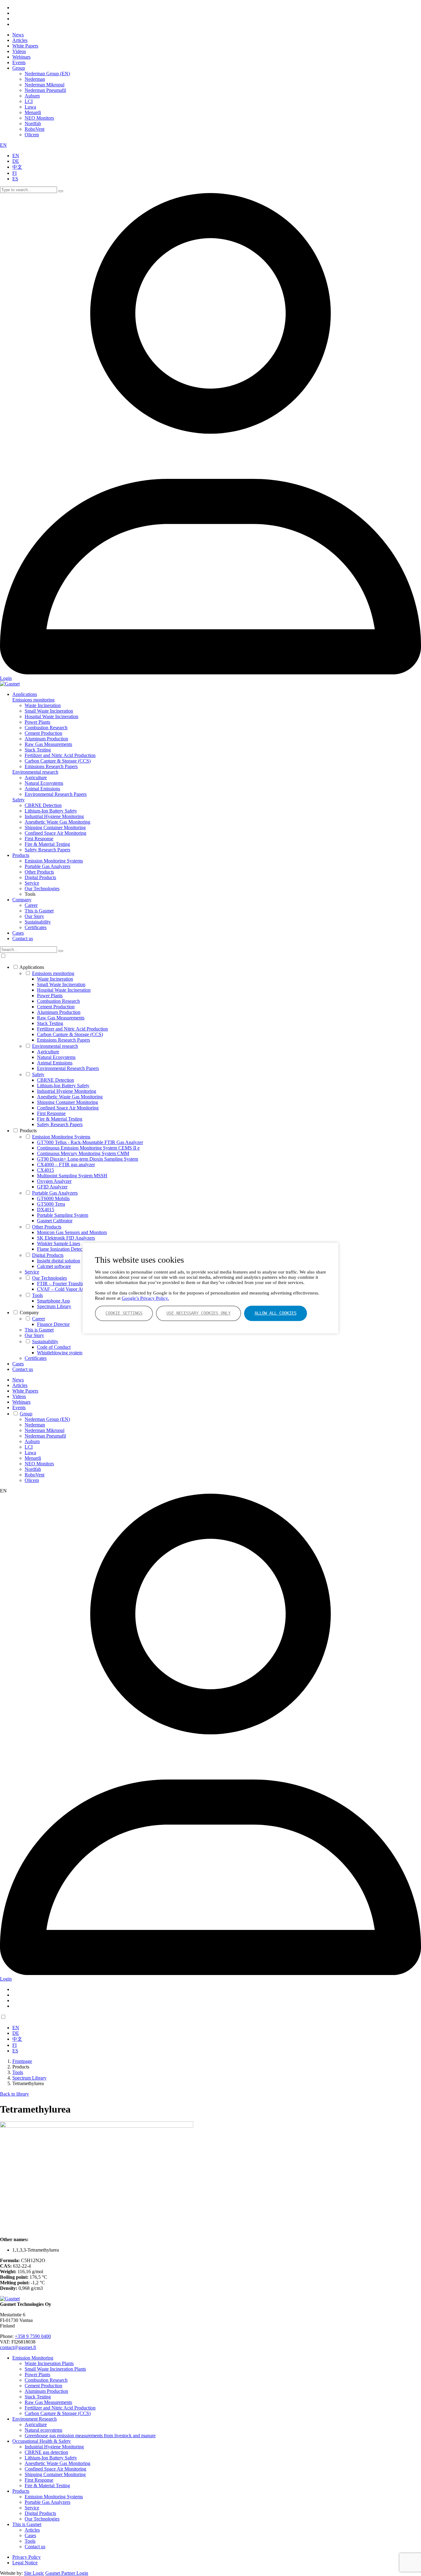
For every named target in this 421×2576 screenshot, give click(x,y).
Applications (25, 694)
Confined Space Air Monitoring (55, 833)
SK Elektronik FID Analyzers (66, 1238)
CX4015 (45, 1170)
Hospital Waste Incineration (51, 716)
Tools (37, 1295)
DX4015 (46, 1210)
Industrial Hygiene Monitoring (54, 816)
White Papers (25, 46)
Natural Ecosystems (44, 783)
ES (15, 179)
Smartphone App (53, 1301)
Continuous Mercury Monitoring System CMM (83, 1153)
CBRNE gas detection (46, 2452)
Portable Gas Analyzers (47, 866)
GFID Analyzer (52, 1187)
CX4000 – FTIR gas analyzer (66, 1165)
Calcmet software (54, 1266)
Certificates (36, 927)
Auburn (32, 96)
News (18, 35)
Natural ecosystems (43, 2430)
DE (16, 161)
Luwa (30, 107)
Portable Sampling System (63, 1215)
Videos (19, 51)
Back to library (14, 2094)
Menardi (33, 112)
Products (21, 855)
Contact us (23, 938)
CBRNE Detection (43, 805)
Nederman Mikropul (45, 85)
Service (32, 883)
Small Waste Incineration (49, 711)
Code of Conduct (54, 1347)
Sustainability (38, 922)
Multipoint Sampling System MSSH (72, 1176)
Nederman (35, 79)
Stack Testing (38, 750)
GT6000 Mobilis (53, 1198)
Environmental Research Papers (56, 794)
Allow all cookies (276, 1313)
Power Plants (37, 722)
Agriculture (36, 778)
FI (14, 173)
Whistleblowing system (60, 1353)
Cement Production (43, 733)
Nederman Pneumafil (45, 90)
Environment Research (35, 2419)
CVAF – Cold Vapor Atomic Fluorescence (78, 1289)
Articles (20, 40)
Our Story (34, 916)
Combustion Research (46, 728)
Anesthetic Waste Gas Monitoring (57, 822)
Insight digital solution (59, 1261)
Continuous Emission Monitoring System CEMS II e (88, 1148)
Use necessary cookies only (198, 1313)
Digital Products (40, 877)
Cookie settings (124, 1313)
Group (19, 68)
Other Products (39, 872)
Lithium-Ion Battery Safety (51, 811)
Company (22, 900)
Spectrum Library (54, 1306)
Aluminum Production (46, 739)
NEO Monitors (39, 118)
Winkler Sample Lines (59, 1243)
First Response (39, 839)
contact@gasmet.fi (18, 2347)
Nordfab (33, 123)
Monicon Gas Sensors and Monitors (72, 1232)
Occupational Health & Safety (42, 2441)
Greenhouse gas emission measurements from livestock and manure (90, 2436)
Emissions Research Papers (51, 766)
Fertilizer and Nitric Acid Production (60, 755)
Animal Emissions (42, 789)
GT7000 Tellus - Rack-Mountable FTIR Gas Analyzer (90, 1142)
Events (19, 62)
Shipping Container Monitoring (55, 827)
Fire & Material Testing (47, 844)
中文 (17, 167)
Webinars (21, 57)
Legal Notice (25, 2563)
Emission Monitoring (33, 2358)
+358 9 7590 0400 (33, 2336)
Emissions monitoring (33, 700)
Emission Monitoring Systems (54, 861)
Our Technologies (42, 889)
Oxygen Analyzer (54, 1181)
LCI (29, 101)
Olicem (32, 135)
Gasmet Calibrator (55, 1221)
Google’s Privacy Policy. (145, 1298)
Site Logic (34, 2573)
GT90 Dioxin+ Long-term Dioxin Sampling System (88, 1159)
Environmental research (35, 772)
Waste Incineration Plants (49, 2363)
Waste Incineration (43, 705)
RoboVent (35, 129)
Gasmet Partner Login (67, 2573)
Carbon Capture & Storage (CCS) (58, 761)
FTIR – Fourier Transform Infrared (71, 1284)
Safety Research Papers (47, 850)
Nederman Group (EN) (47, 74)
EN (3, 145)
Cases (18, 933)
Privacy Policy (27, 2557)
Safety (18, 800)
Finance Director (53, 1324)
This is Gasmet (39, 911)
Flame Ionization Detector (62, 1249)
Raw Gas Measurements (48, 744)
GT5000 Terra (51, 1204)
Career (31, 905)
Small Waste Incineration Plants (55, 2369)
